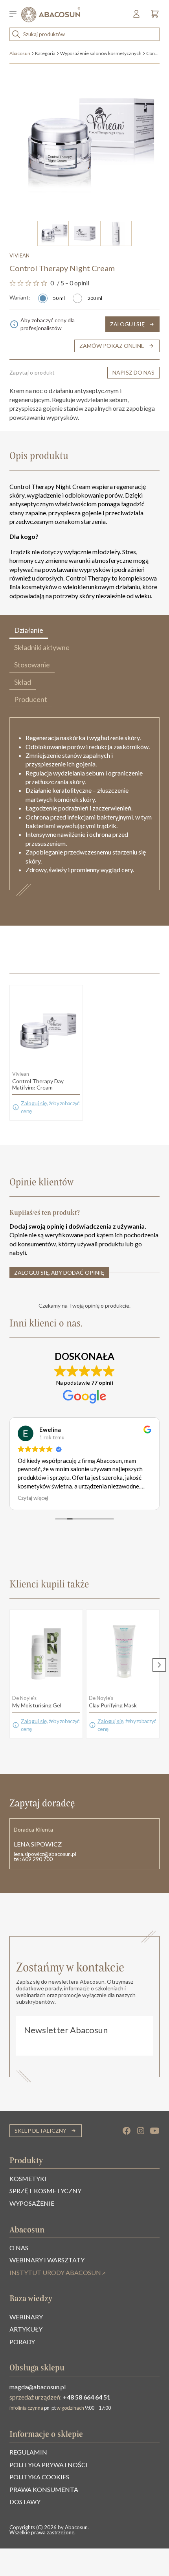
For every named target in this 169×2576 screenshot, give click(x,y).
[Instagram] (141, 2131)
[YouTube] (155, 2131)
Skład (23, 682)
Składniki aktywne (42, 647)
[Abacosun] (51, 15)
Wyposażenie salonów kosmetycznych (101, 53)
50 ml (59, 298)
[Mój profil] (137, 16)
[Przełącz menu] (15, 15)
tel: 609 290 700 (33, 1859)
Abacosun (20, 53)
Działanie (29, 630)
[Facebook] (127, 2131)
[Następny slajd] (159, 1665)
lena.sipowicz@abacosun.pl (45, 1854)
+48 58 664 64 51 (87, 2397)
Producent (31, 699)
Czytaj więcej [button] (33, 1498)
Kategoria (45, 53)
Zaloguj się (34, 1103)
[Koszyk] (153, 16)
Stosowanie (32, 665)
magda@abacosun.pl (38, 2387)
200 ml (95, 298)
